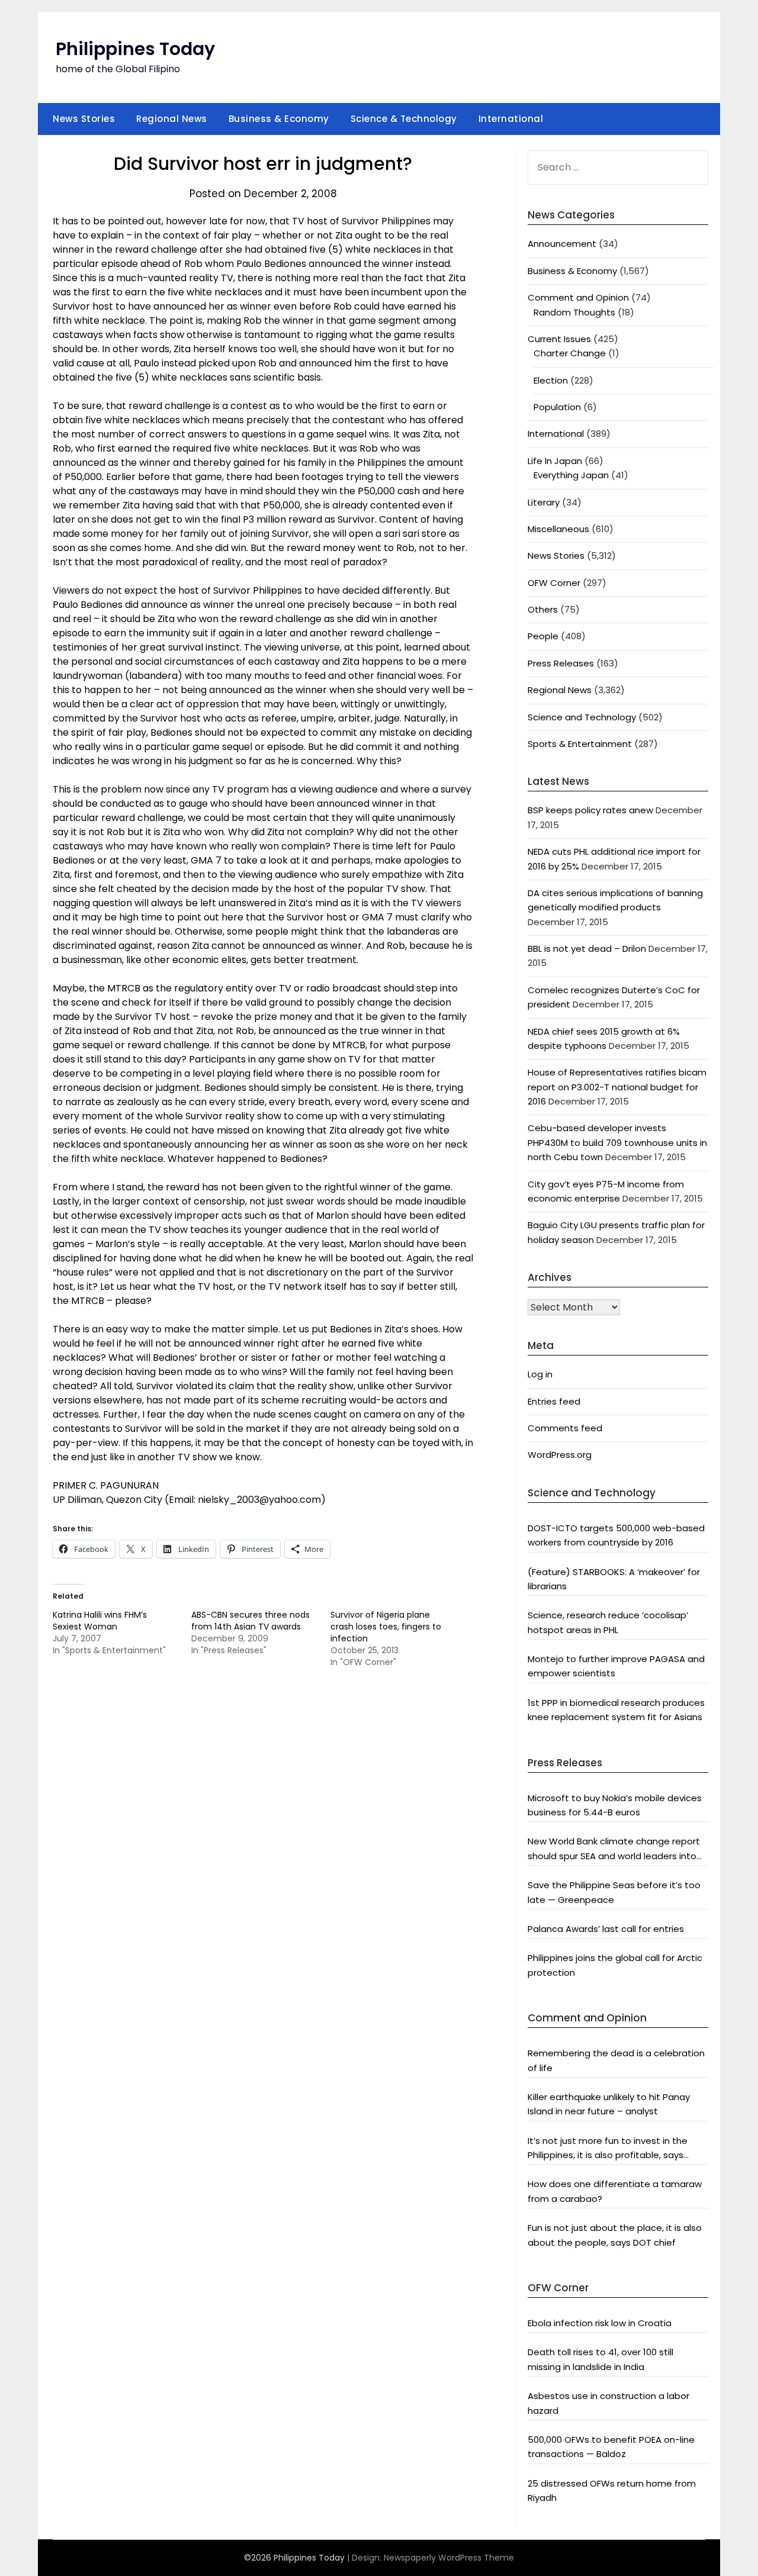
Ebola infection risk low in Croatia (600, 2323)
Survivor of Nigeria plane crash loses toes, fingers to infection (386, 1627)
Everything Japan (571, 475)
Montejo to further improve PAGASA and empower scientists (616, 1666)
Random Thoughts (574, 312)
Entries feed (554, 1401)
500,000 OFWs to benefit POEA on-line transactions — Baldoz (611, 2447)
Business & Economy (279, 119)
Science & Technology (404, 119)
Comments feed (565, 1428)
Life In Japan (555, 461)
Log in (540, 1374)
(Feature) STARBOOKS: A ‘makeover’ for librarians (614, 1579)
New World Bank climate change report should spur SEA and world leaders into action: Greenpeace (614, 1849)
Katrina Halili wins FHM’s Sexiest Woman (100, 1621)
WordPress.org (560, 1455)
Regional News (172, 119)
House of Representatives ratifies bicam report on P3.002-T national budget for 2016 (617, 1087)
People (543, 636)
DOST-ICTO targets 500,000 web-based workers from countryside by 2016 (616, 1535)
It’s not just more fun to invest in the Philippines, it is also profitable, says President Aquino (608, 2149)
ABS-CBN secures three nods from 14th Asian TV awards (250, 1621)
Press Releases (561, 663)
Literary (544, 502)
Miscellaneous (558, 529)
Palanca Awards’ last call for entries (606, 1929)
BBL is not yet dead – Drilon (587, 949)
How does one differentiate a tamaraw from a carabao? (615, 2191)
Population (557, 407)
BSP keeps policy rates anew (590, 810)
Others (543, 609)
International (511, 119)
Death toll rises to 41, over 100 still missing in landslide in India (600, 2359)
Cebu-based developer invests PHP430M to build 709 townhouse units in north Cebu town (617, 1142)
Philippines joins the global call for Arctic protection (615, 1965)
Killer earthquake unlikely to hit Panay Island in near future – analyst (609, 2104)
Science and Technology (582, 717)
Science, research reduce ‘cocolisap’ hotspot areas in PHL (608, 1622)
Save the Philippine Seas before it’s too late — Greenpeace (614, 1892)
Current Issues (559, 339)
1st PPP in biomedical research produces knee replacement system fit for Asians (616, 1710)
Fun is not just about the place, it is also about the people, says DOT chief (615, 2235)
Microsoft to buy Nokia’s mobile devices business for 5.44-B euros (615, 1805)
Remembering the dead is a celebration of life (616, 2060)
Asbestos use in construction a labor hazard (608, 2403)
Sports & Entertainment (580, 744)
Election (551, 380)
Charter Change (570, 353)
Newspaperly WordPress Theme (449, 2558)
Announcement (562, 244)
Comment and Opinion (578, 297)
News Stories (84, 119)
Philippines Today (135, 49)
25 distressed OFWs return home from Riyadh (612, 2490)
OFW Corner (554, 583)
